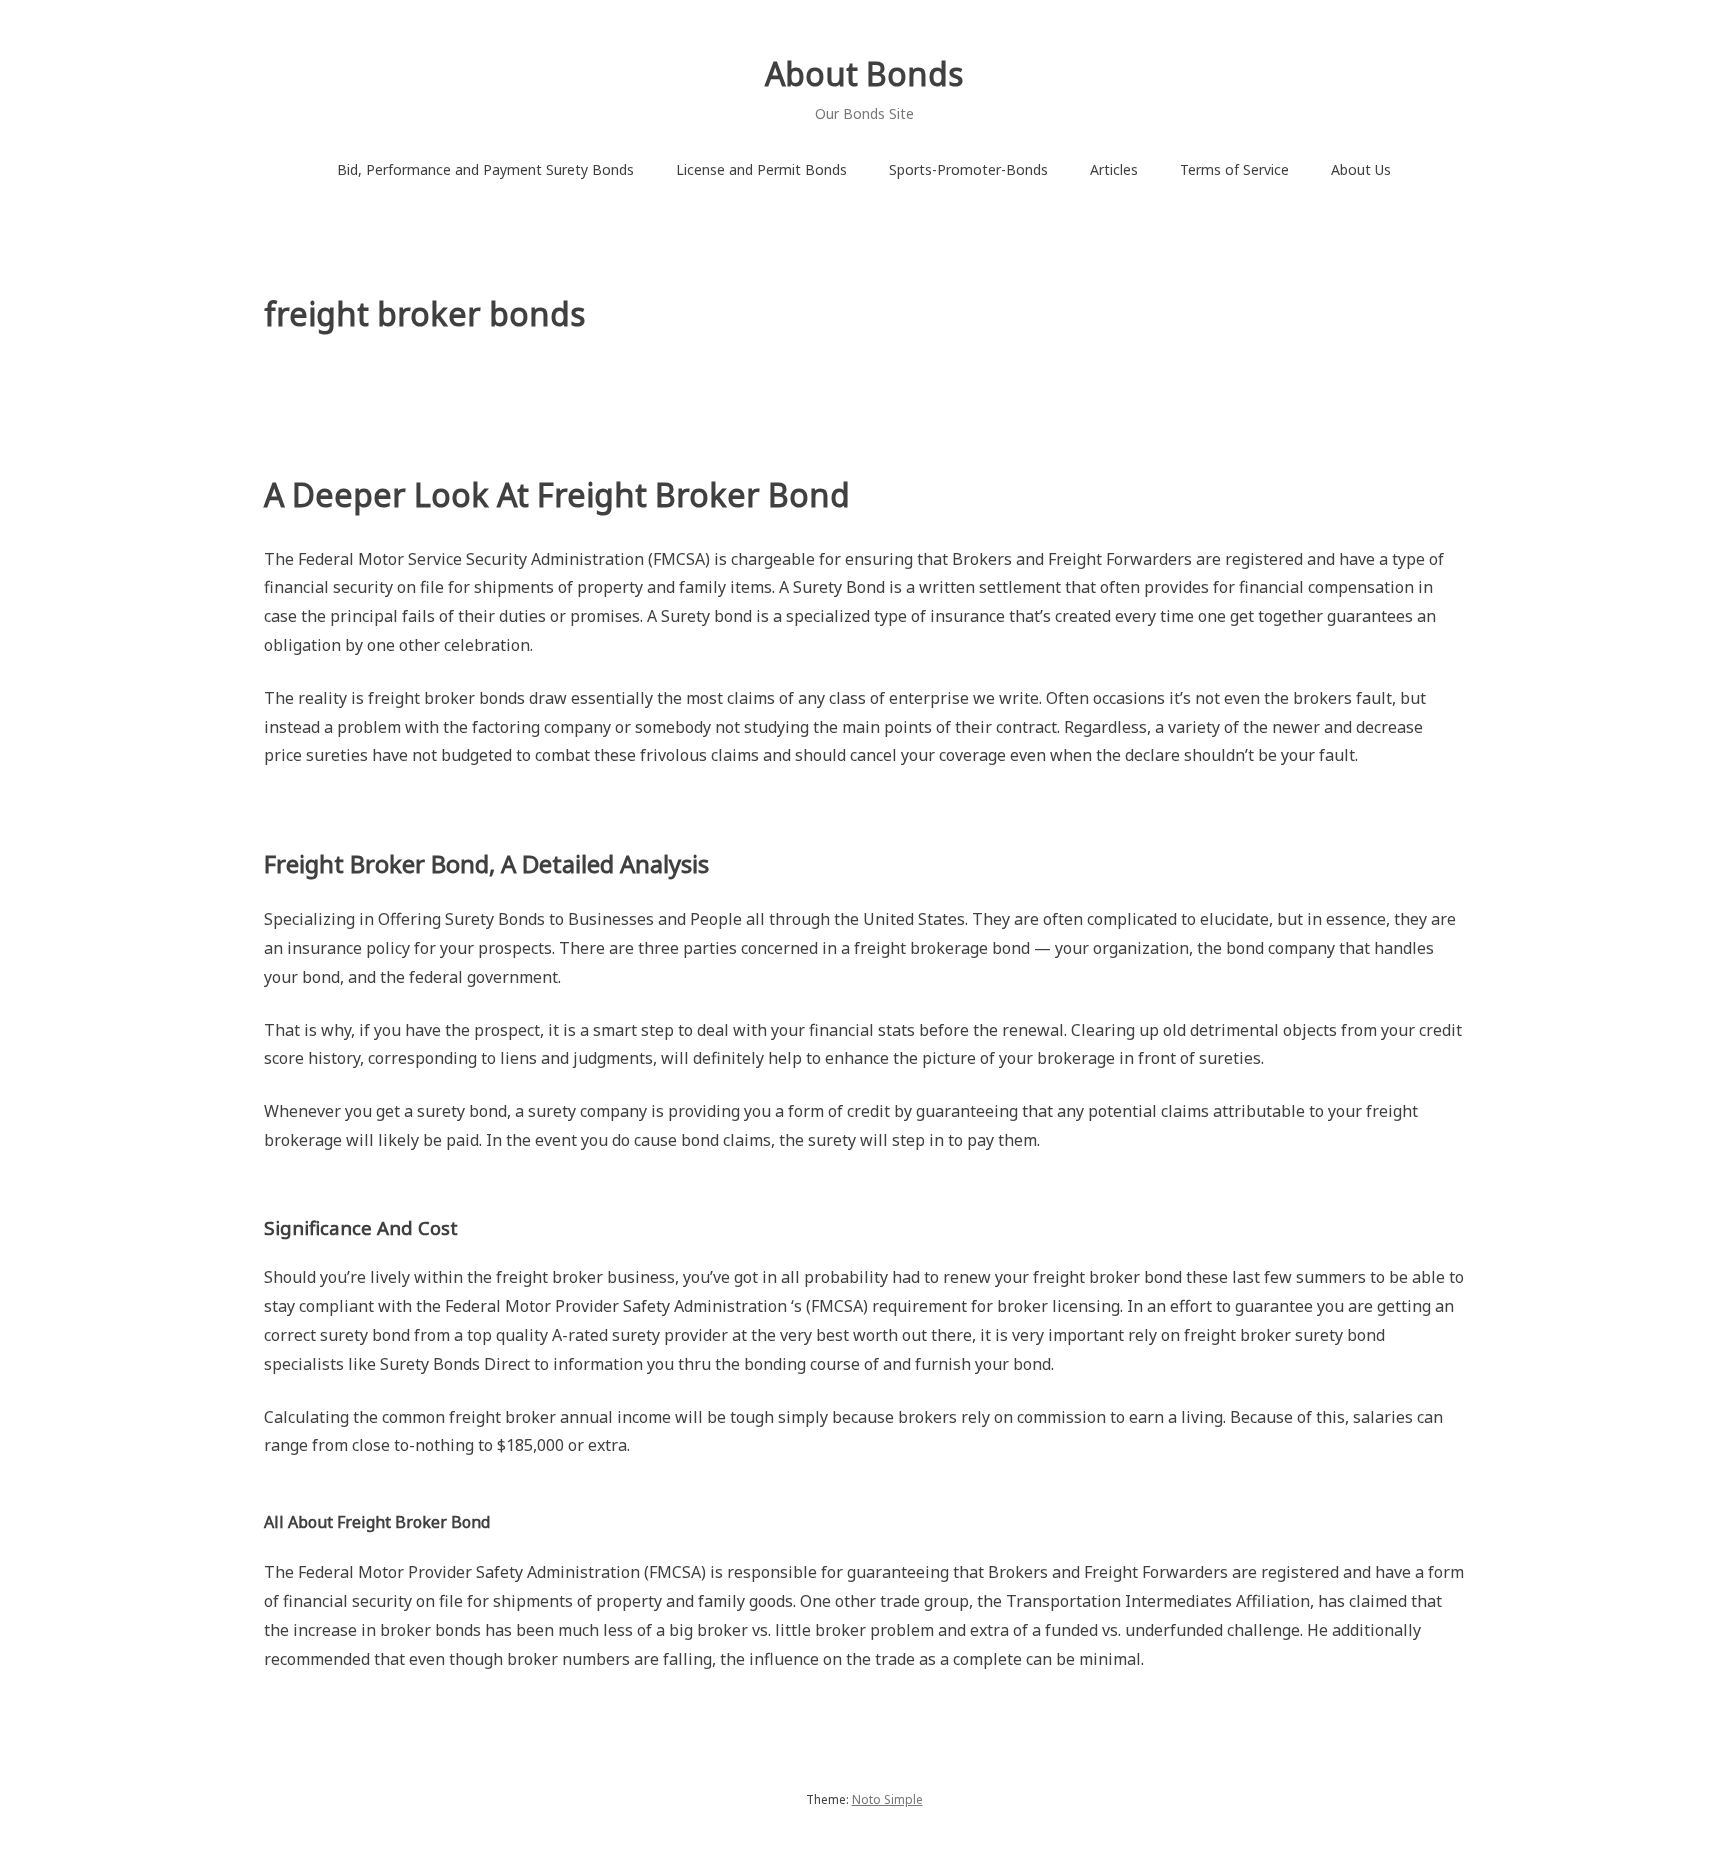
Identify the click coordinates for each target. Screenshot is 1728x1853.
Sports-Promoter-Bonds (968, 169)
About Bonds (864, 73)
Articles (1114, 169)
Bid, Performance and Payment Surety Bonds (485, 169)
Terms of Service (1234, 169)
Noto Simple (887, 1799)
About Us (1361, 169)
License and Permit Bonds (761, 169)
